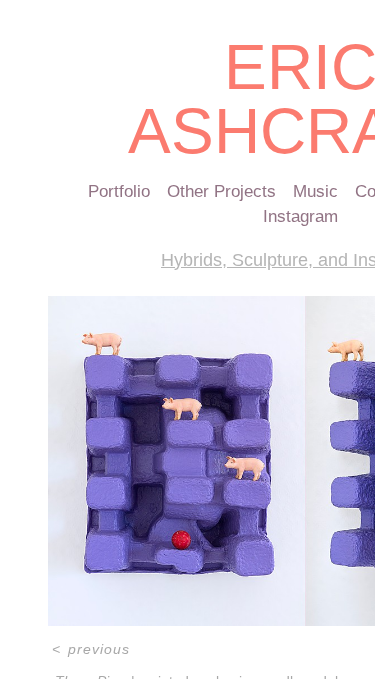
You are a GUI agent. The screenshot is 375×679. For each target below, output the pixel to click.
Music (315, 191)
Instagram (300, 216)
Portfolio (119, 191)
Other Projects (221, 191)
